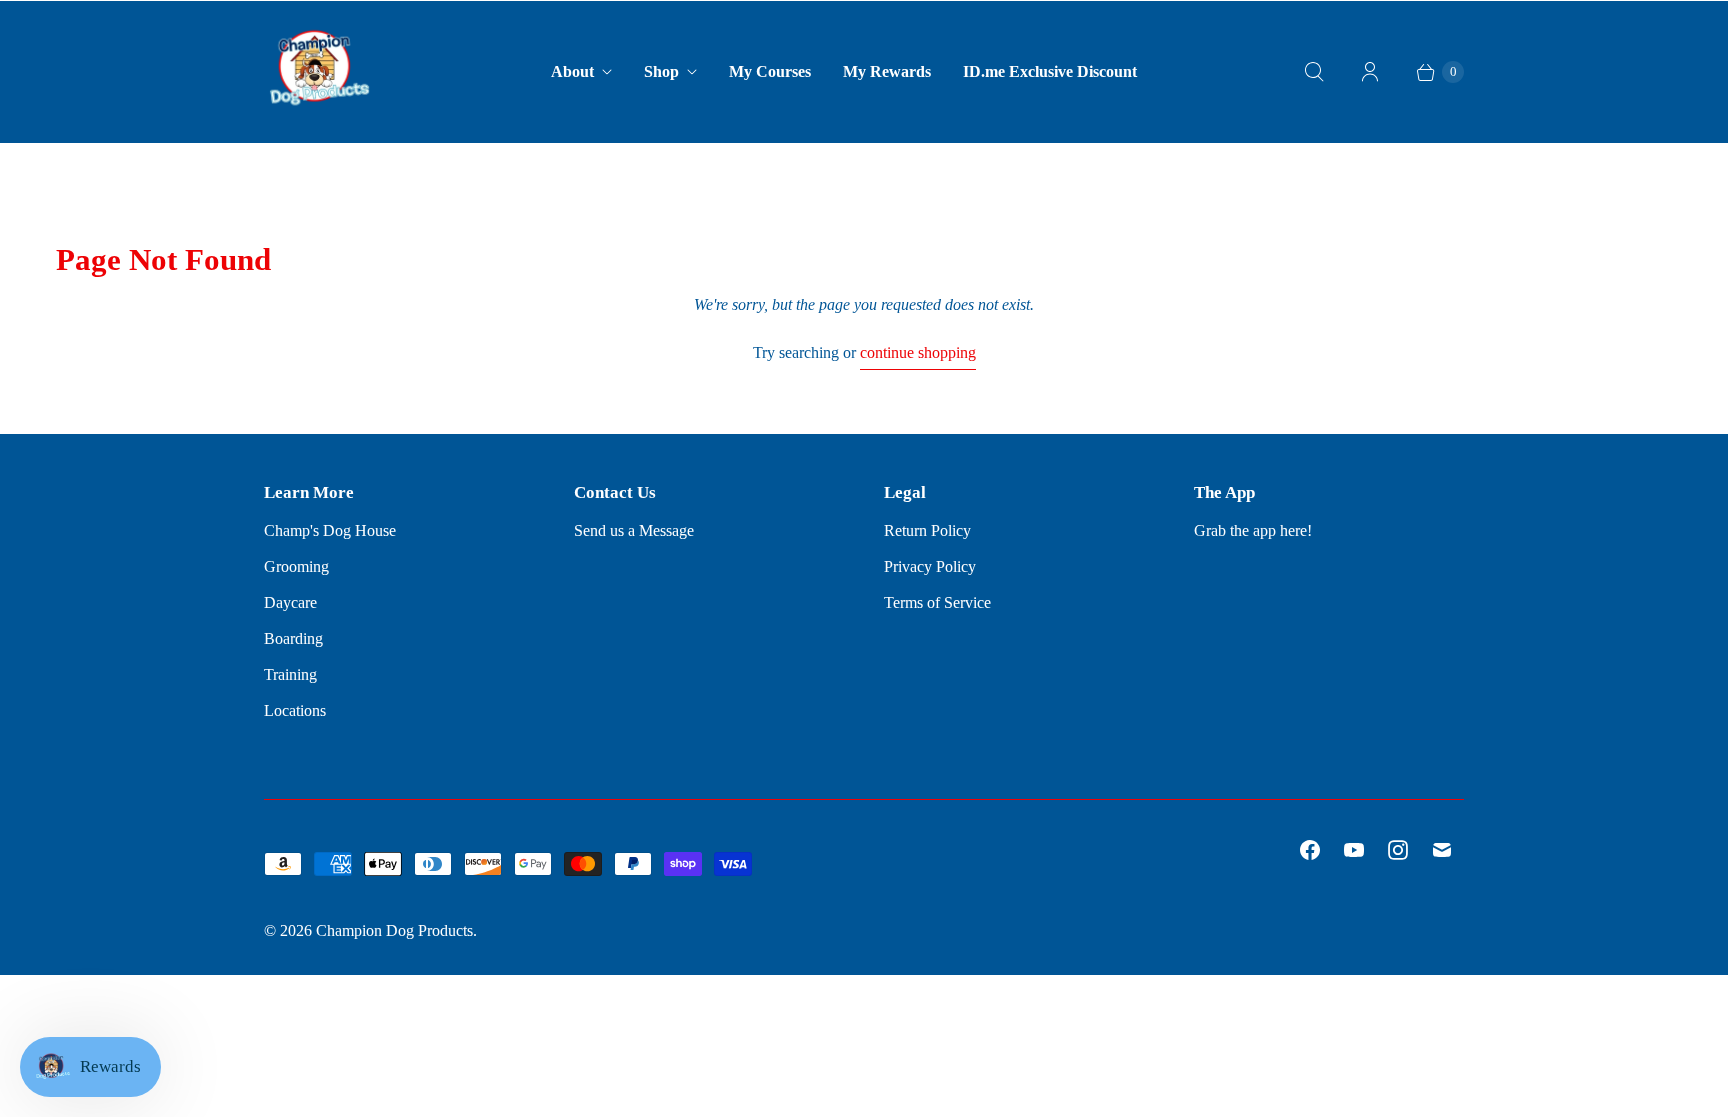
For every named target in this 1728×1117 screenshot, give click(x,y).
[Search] (1314, 72)
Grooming (296, 566)
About (572, 71)
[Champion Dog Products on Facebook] (1310, 850)
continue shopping (918, 352)
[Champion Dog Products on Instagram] (1398, 850)
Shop (661, 71)
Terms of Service (937, 602)
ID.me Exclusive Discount (1050, 71)
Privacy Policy (930, 566)
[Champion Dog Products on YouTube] (1354, 850)
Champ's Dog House (330, 530)
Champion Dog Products (394, 930)
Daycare (290, 602)
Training (290, 674)
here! (1296, 530)
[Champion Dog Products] (319, 72)
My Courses (770, 71)
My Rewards (887, 71)
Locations (295, 710)
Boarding (293, 638)
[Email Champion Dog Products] (1442, 850)
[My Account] (1370, 72)
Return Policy (927, 530)
